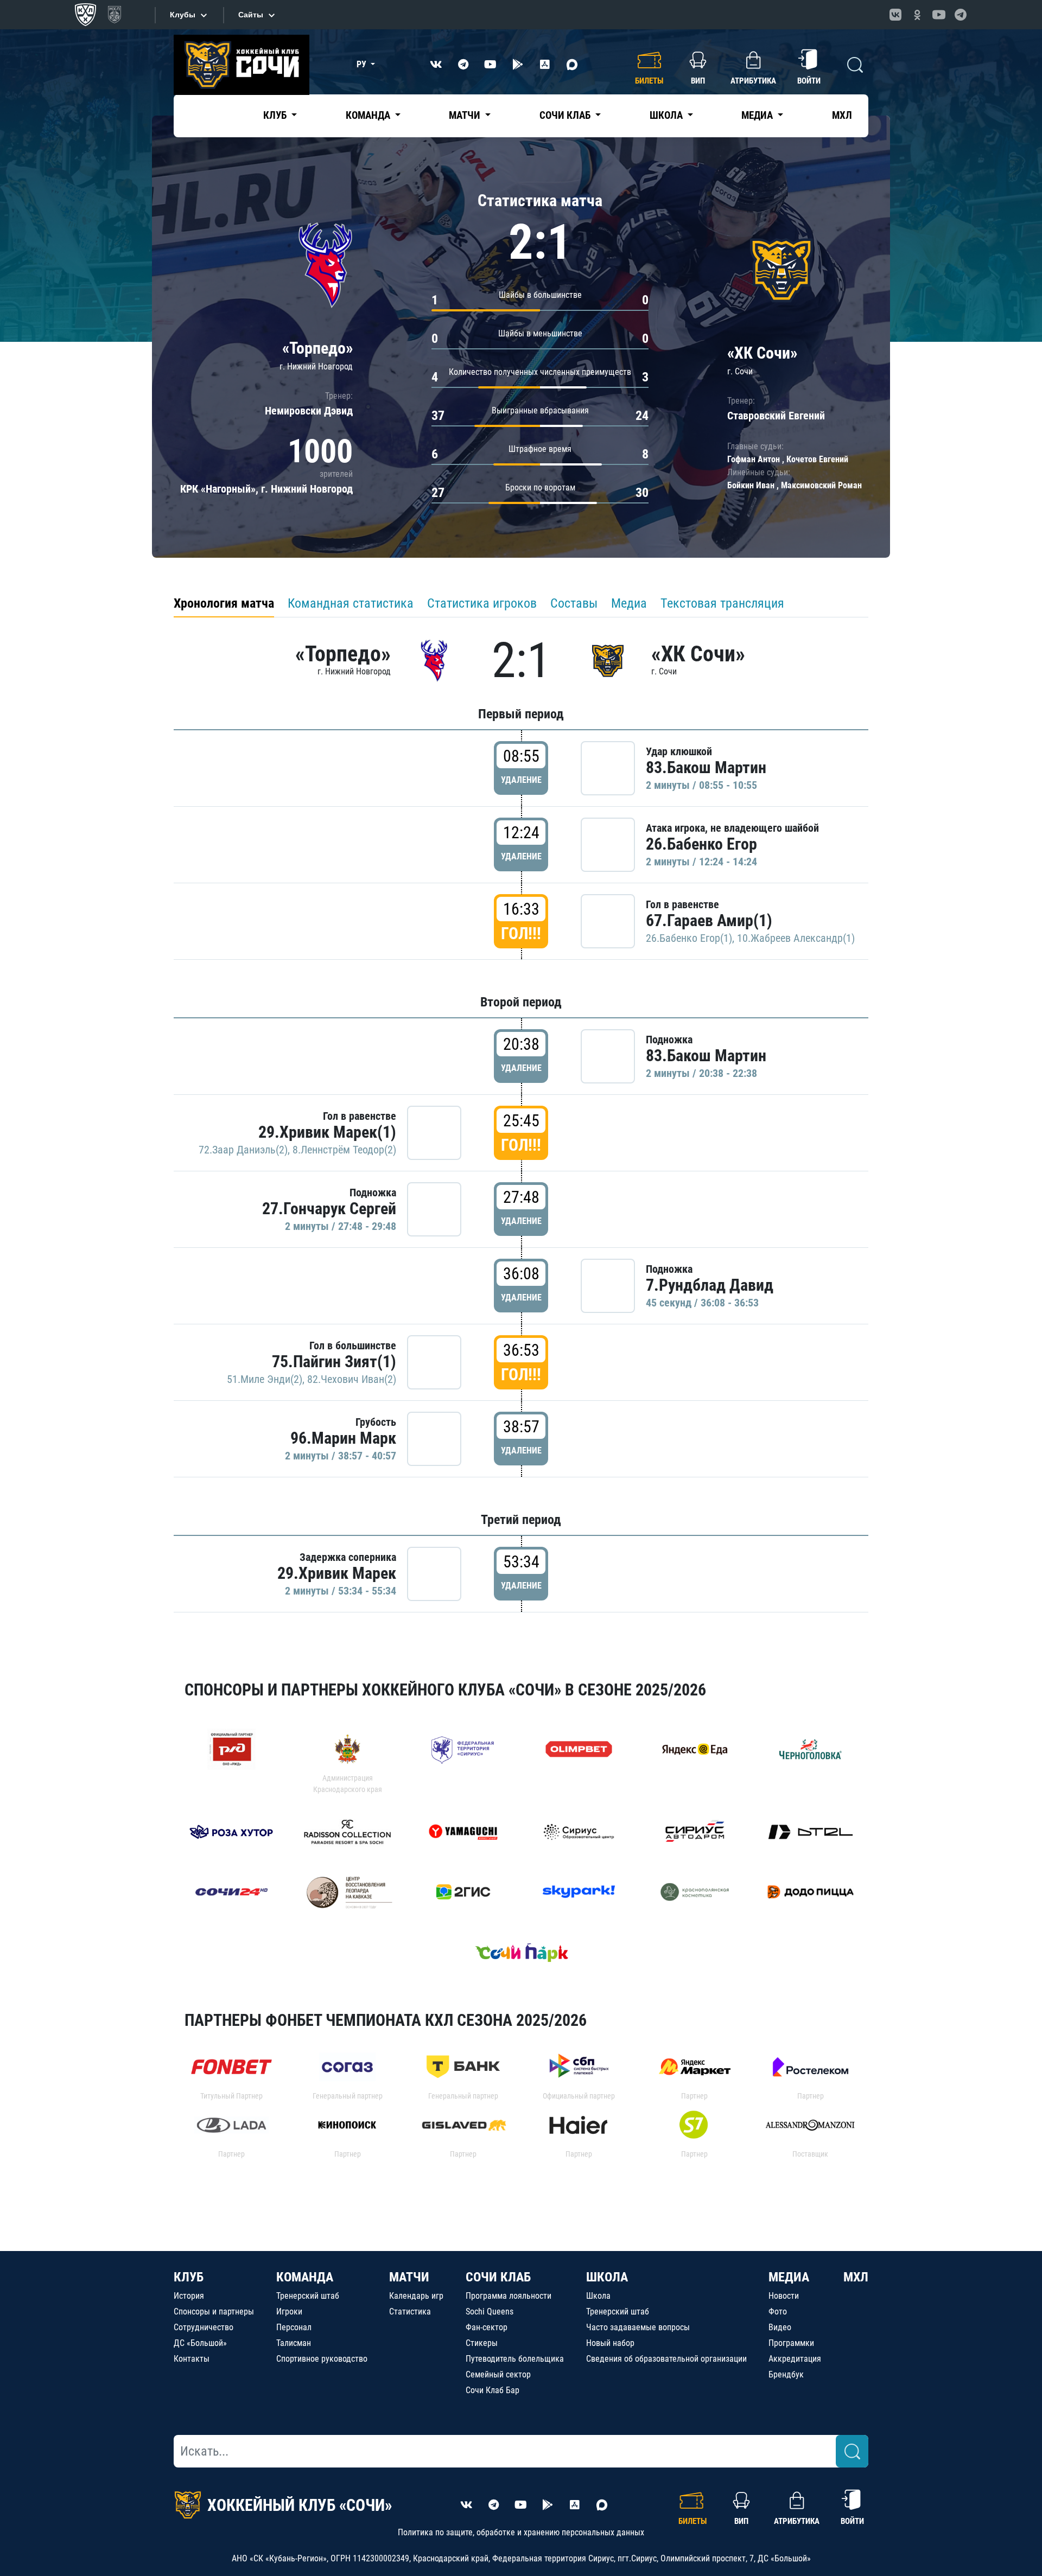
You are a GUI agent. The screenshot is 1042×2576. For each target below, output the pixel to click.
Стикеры (482, 2343)
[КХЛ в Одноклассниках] (917, 15)
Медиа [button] (758, 115)
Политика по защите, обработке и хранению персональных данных (521, 2532)
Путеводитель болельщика (515, 2359)
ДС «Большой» (200, 2343)
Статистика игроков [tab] (482, 603)
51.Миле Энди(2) (265, 1379)
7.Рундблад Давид (710, 1285)
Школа (598, 2296)
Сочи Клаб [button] (566, 115)
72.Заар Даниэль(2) (243, 1150)
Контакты (192, 2359)
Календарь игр (416, 2296)
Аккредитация (795, 2359)
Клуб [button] (276, 115)
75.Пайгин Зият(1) (334, 1362)
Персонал (294, 2327)
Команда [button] (369, 115)
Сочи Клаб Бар (493, 2390)
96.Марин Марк (343, 1438)
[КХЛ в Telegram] (961, 15)
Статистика (410, 2312)
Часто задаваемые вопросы (638, 2327)
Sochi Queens (490, 2312)
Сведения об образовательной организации (666, 2359)
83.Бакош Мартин (706, 767)
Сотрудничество (204, 2327)
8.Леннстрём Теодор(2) (344, 1150)
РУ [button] (363, 64)
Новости (784, 2296)
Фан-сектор (487, 2327)
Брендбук (786, 2374)
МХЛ (842, 115)
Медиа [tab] (629, 603)
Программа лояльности (509, 2296)
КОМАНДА (305, 2277)
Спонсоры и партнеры (214, 2312)
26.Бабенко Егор (701, 844)
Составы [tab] (574, 603)
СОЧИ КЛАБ (498, 2277)
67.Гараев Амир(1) (709, 920)
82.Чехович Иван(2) (352, 1379)
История (189, 2296)
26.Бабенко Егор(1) (689, 938)
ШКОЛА (607, 2277)
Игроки (289, 2312)
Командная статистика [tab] (351, 603)
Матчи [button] (466, 115)
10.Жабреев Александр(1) (796, 938)
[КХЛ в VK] (895, 15)
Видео (780, 2327)
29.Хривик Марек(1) (327, 1132)
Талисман (294, 2343)
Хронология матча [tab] (224, 603)
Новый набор (610, 2343)
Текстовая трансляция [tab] (722, 603)
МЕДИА (789, 2277)
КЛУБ (189, 2277)
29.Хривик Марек (337, 1573)
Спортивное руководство (322, 2359)
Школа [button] (667, 115)
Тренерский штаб (308, 2296)
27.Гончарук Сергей (329, 1209)
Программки (791, 2343)
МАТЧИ (409, 2277)
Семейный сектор (498, 2374)
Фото (778, 2312)
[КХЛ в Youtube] (939, 15)
